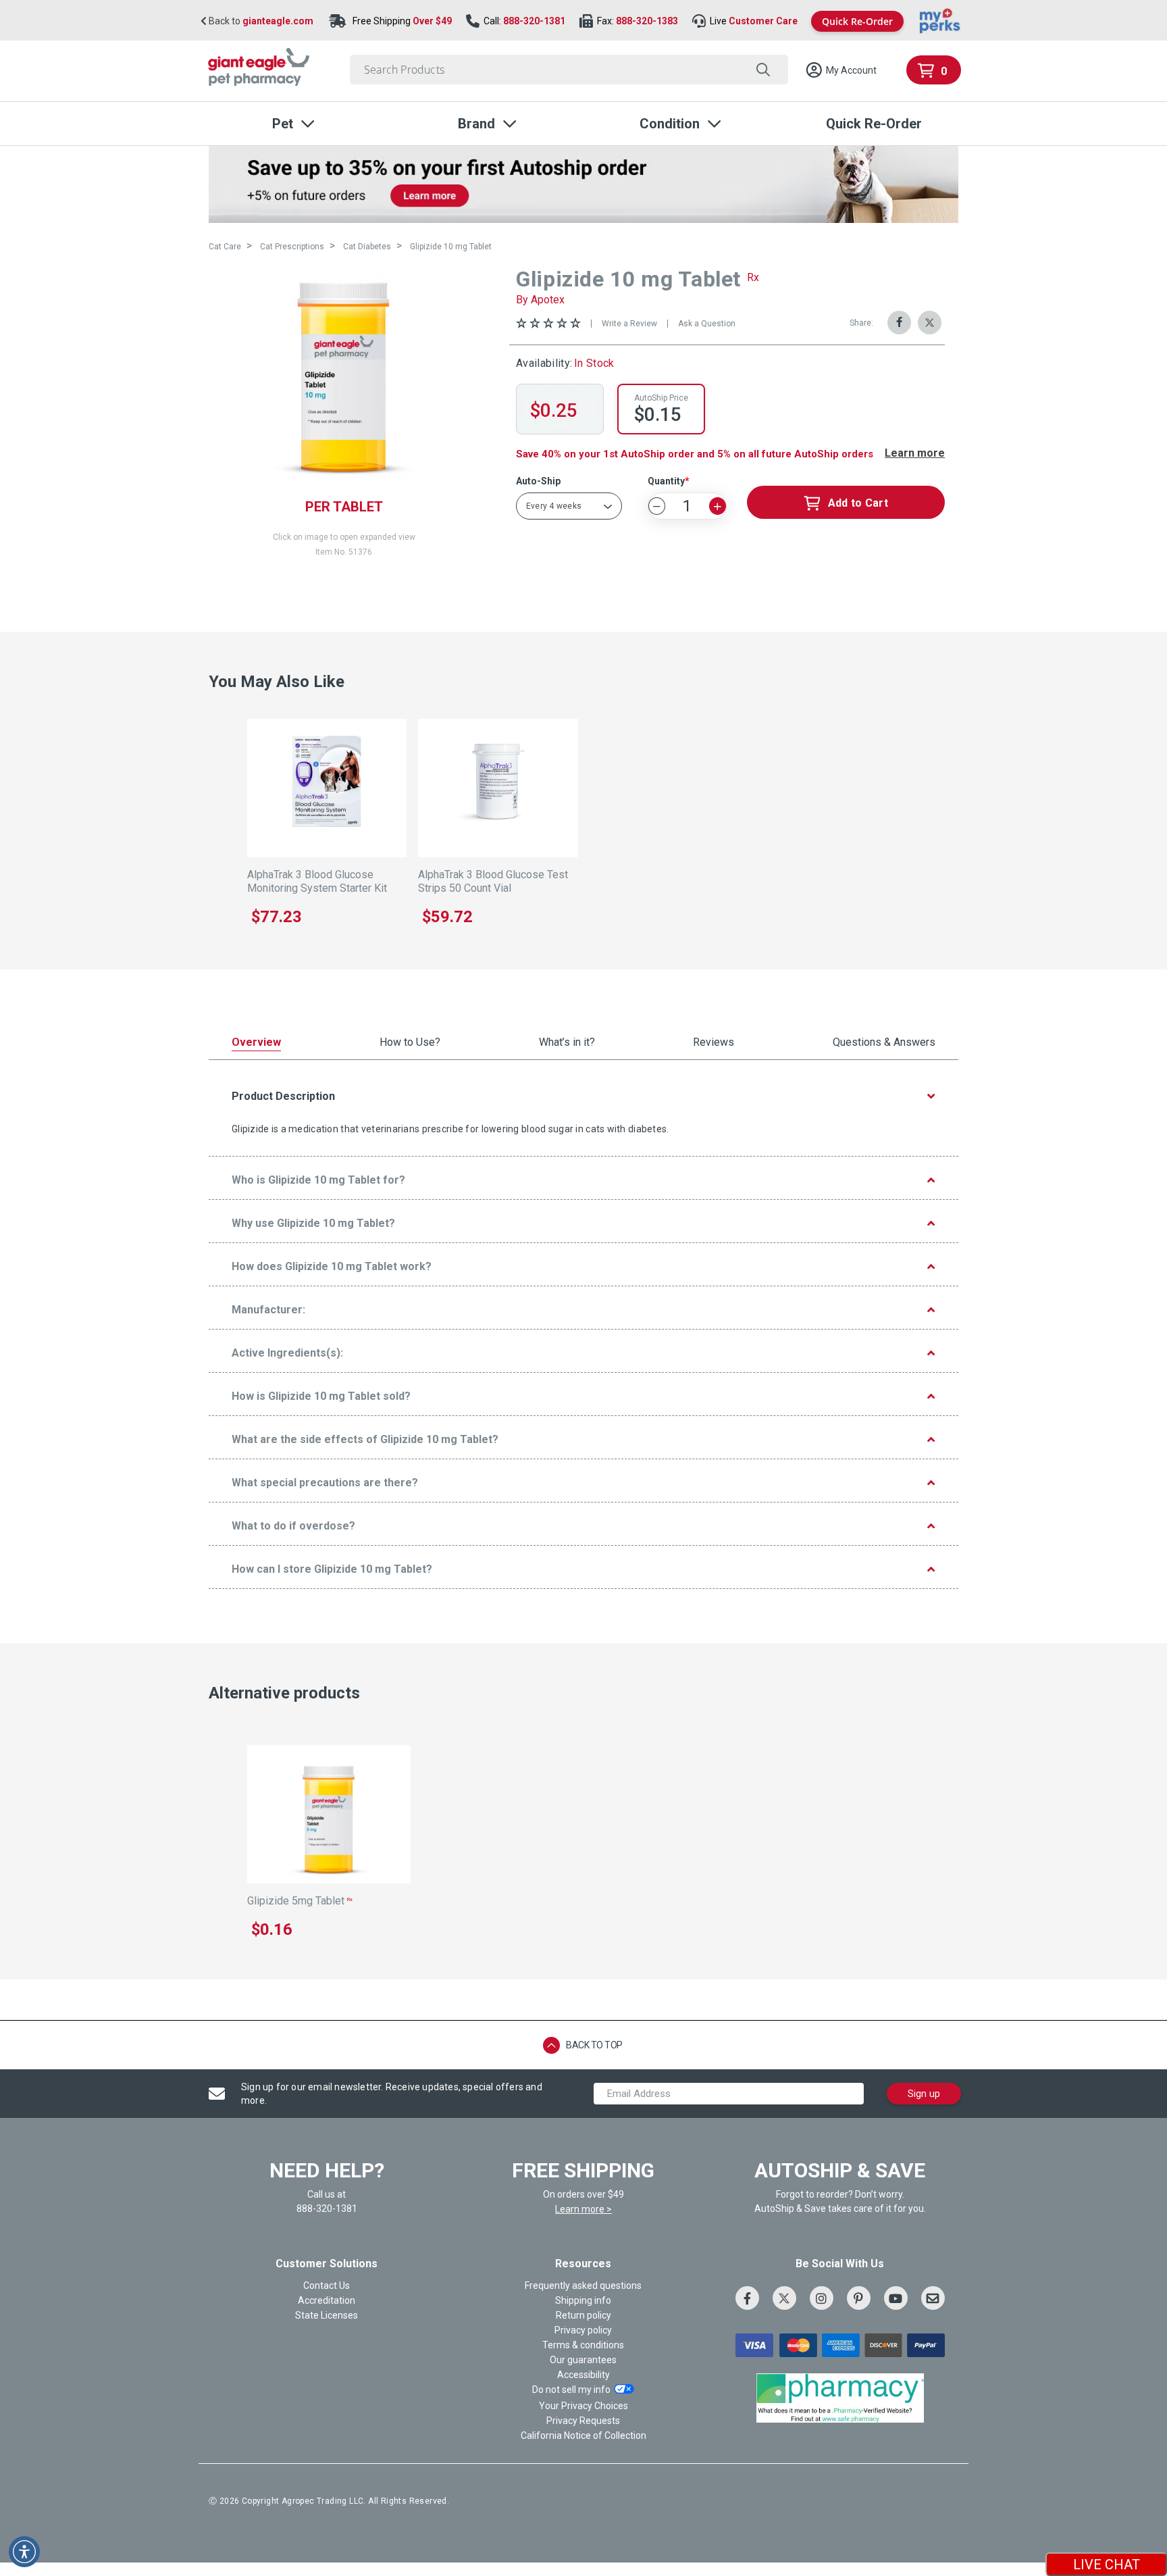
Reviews (714, 1043)
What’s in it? (567, 1043)
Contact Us (327, 2285)
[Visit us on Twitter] (784, 2298)
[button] (841, 70)
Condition (670, 124)
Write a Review (629, 324)
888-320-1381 (534, 21)
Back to (260, 21)
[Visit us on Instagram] (822, 2298)
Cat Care (225, 247)
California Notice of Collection (583, 2435)
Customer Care (763, 21)
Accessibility (583, 2375)
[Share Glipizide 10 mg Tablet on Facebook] (899, 323)
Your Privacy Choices (583, 2406)
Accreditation (327, 2300)
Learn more (915, 453)
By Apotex (540, 300)
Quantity (666, 481)
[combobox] (569, 70)
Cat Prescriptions (292, 247)
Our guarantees (583, 2360)
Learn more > (583, 2209)
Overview (256, 1043)
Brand (476, 124)
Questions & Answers (884, 1043)
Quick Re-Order (857, 21)
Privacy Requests (583, 2421)
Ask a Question (707, 324)
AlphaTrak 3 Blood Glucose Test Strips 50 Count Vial (493, 881)
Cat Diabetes (367, 247)
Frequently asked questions (583, 2285)
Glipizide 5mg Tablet (300, 1901)
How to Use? (410, 1043)
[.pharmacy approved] (840, 2398)
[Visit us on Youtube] (896, 2298)
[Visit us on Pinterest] (859, 2298)
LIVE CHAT (1107, 2565)
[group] (344, 377)
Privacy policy (583, 2330)
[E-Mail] (933, 2298)
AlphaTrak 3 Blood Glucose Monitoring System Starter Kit (317, 881)
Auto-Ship (538, 481)
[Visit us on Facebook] (747, 2298)
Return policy (583, 2315)
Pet (283, 124)
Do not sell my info (571, 2390)
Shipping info (583, 2300)
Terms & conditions (583, 2345)
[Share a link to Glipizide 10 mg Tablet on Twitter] (930, 323)
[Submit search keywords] (763, 70)
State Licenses (327, 2315)
